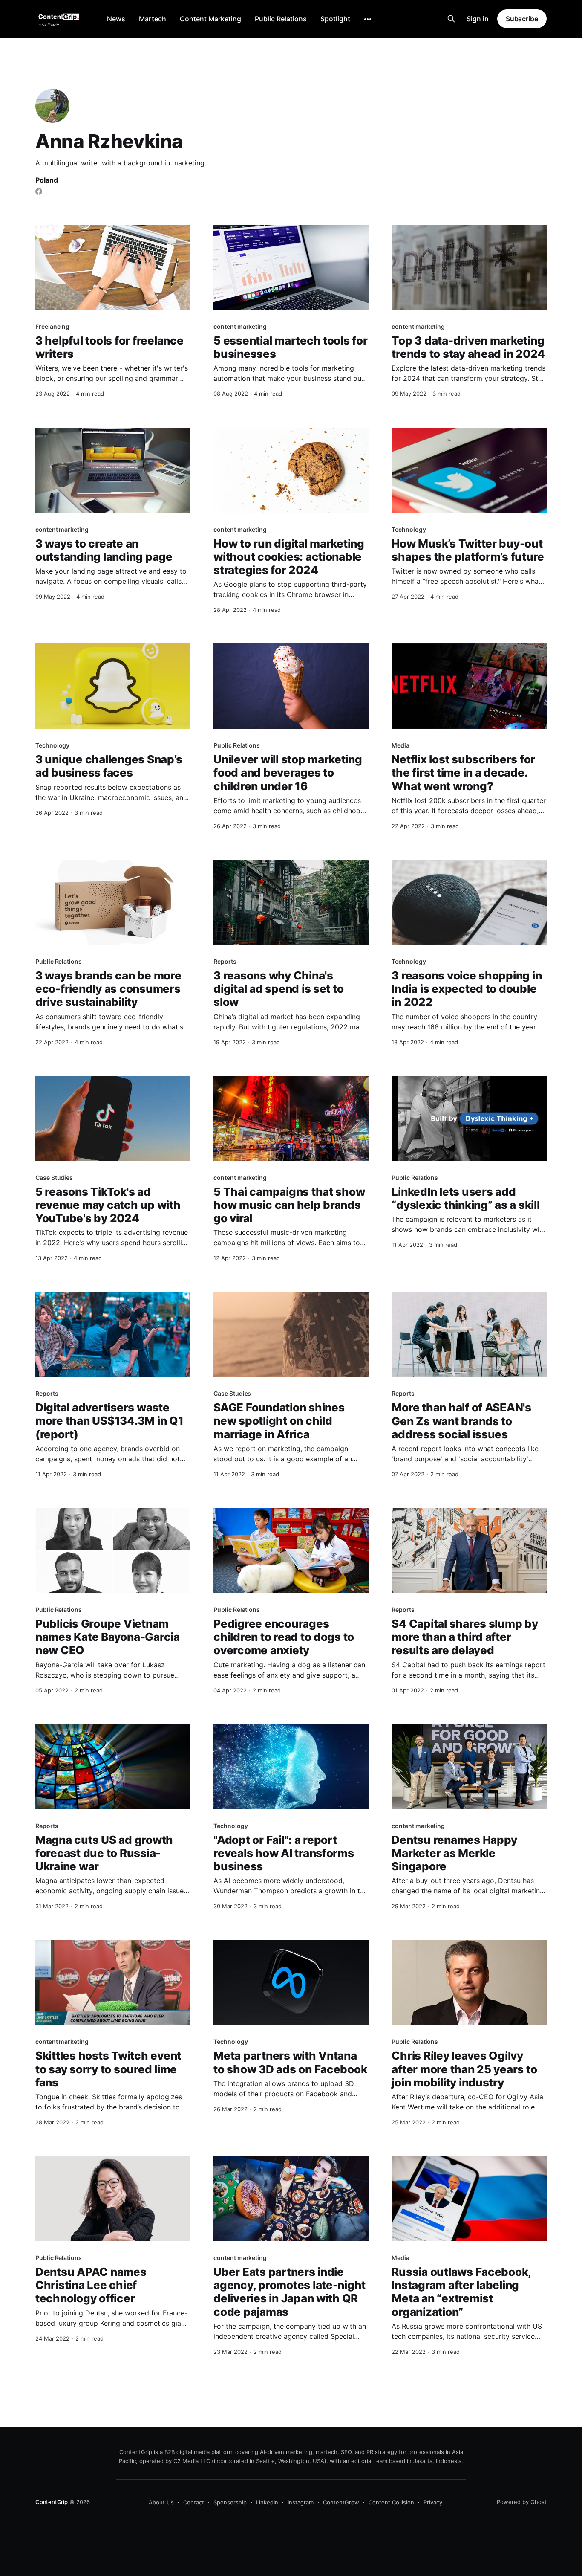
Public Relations (281, 19)
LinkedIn (267, 2502)
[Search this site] (451, 19)
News (116, 19)
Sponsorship (230, 2502)
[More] (368, 19)
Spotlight (335, 19)
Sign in (478, 19)
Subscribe (522, 19)
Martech (153, 19)
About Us (161, 2502)
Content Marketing (210, 19)
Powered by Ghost (522, 2502)
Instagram (301, 2502)
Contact (194, 2502)
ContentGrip (52, 2502)
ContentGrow (341, 2502)
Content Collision (391, 2502)
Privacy (433, 2502)
